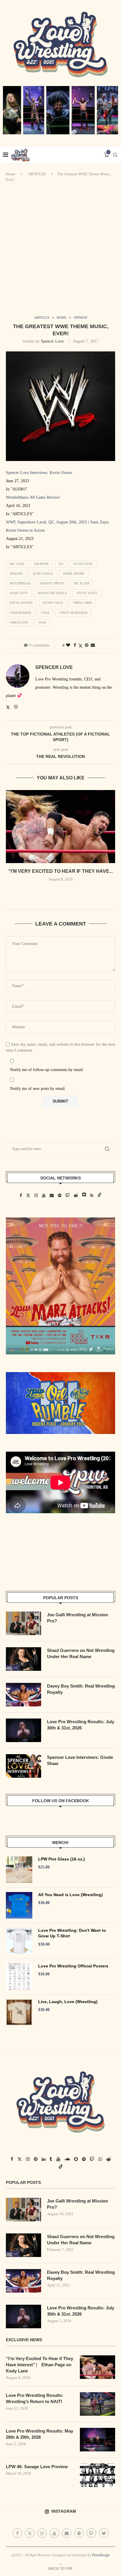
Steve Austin (21, 603)
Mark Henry (74, 574)
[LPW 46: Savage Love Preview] (98, 2475)
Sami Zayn (19, 593)
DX (61, 564)
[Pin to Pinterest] (87, 645)
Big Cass (17, 564)
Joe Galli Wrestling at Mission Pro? (78, 1618)
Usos (45, 613)
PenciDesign (101, 2555)
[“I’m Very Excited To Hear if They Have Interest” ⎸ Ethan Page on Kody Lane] (60, 827)
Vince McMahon (73, 613)
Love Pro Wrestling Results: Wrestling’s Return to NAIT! (35, 2398)
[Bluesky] (104, 2533)
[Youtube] (54, 2533)
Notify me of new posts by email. (38, 1089)
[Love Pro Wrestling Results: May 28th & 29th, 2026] (98, 2440)
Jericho (16, 574)
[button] (60, 892)
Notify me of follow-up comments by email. (47, 1070)
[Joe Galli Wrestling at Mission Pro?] (23, 1623)
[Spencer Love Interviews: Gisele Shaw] (23, 1766)
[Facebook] (17, 2533)
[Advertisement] (60, 249)
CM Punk (41, 564)
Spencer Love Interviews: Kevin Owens (39, 473)
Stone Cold (53, 603)
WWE (42, 622)
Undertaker (20, 613)
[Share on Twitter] (80, 646)
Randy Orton (52, 583)
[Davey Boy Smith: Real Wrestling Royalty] (23, 1695)
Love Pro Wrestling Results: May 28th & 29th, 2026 (40, 2434)
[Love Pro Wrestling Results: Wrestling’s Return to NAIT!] (98, 2404)
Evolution (83, 564)
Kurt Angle (43, 574)
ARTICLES (37, 174)
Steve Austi (87, 593)
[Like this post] (68, 645)
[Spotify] (79, 2533)
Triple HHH (82, 603)
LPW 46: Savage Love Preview (37, 2467)
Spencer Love (52, 341)
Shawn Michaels (52, 593)
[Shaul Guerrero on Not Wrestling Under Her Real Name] (23, 1659)
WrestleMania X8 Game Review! (33, 497)
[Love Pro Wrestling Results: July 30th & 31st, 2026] (23, 1730)
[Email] (67, 2533)
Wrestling (19, 622)
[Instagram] (42, 2533)
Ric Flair (81, 583)
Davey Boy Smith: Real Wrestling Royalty (81, 1689)
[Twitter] (30, 2533)
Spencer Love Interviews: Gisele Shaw (80, 1760)
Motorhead (20, 583)
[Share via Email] (93, 645)
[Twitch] (91, 2533)
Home (11, 174)
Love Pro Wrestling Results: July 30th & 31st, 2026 (81, 1725)
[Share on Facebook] (75, 645)
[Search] (115, 155)
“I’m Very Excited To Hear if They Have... (60, 871)
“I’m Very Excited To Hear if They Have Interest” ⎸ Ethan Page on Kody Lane (40, 2365)
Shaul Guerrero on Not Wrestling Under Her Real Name (81, 1653)
